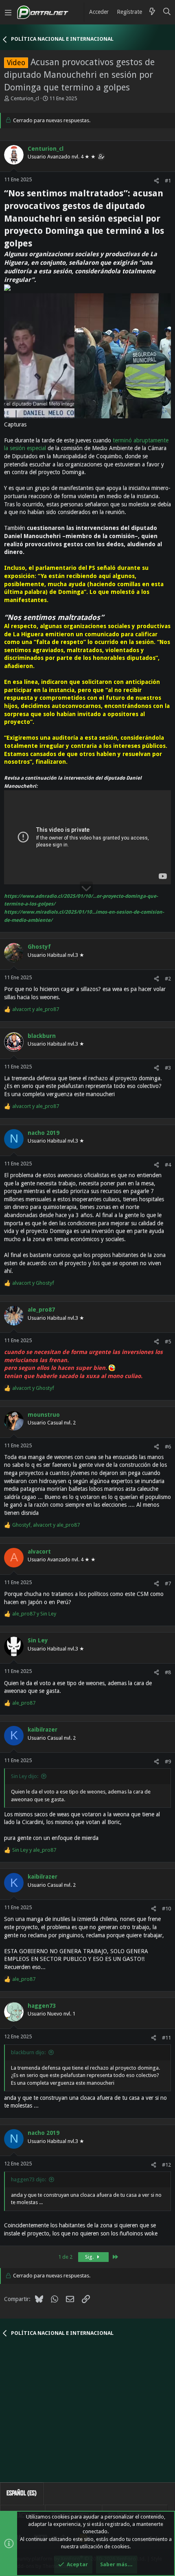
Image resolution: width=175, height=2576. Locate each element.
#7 (168, 1584)
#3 (168, 1068)
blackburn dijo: (28, 2052)
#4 (168, 1165)
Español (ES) (22, 2493)
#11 (166, 2038)
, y (46, 1525)
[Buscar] (167, 12)
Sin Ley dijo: (25, 1776)
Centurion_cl (25, 98)
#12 (166, 2165)
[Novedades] (152, 12)
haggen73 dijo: (28, 2179)
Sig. (90, 2257)
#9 (168, 1762)
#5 (168, 1342)
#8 (168, 1672)
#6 (168, 1447)
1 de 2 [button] (65, 2257)
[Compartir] (156, 181)
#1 (168, 181)
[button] (8, 12)
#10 (166, 1909)
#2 (168, 979)
